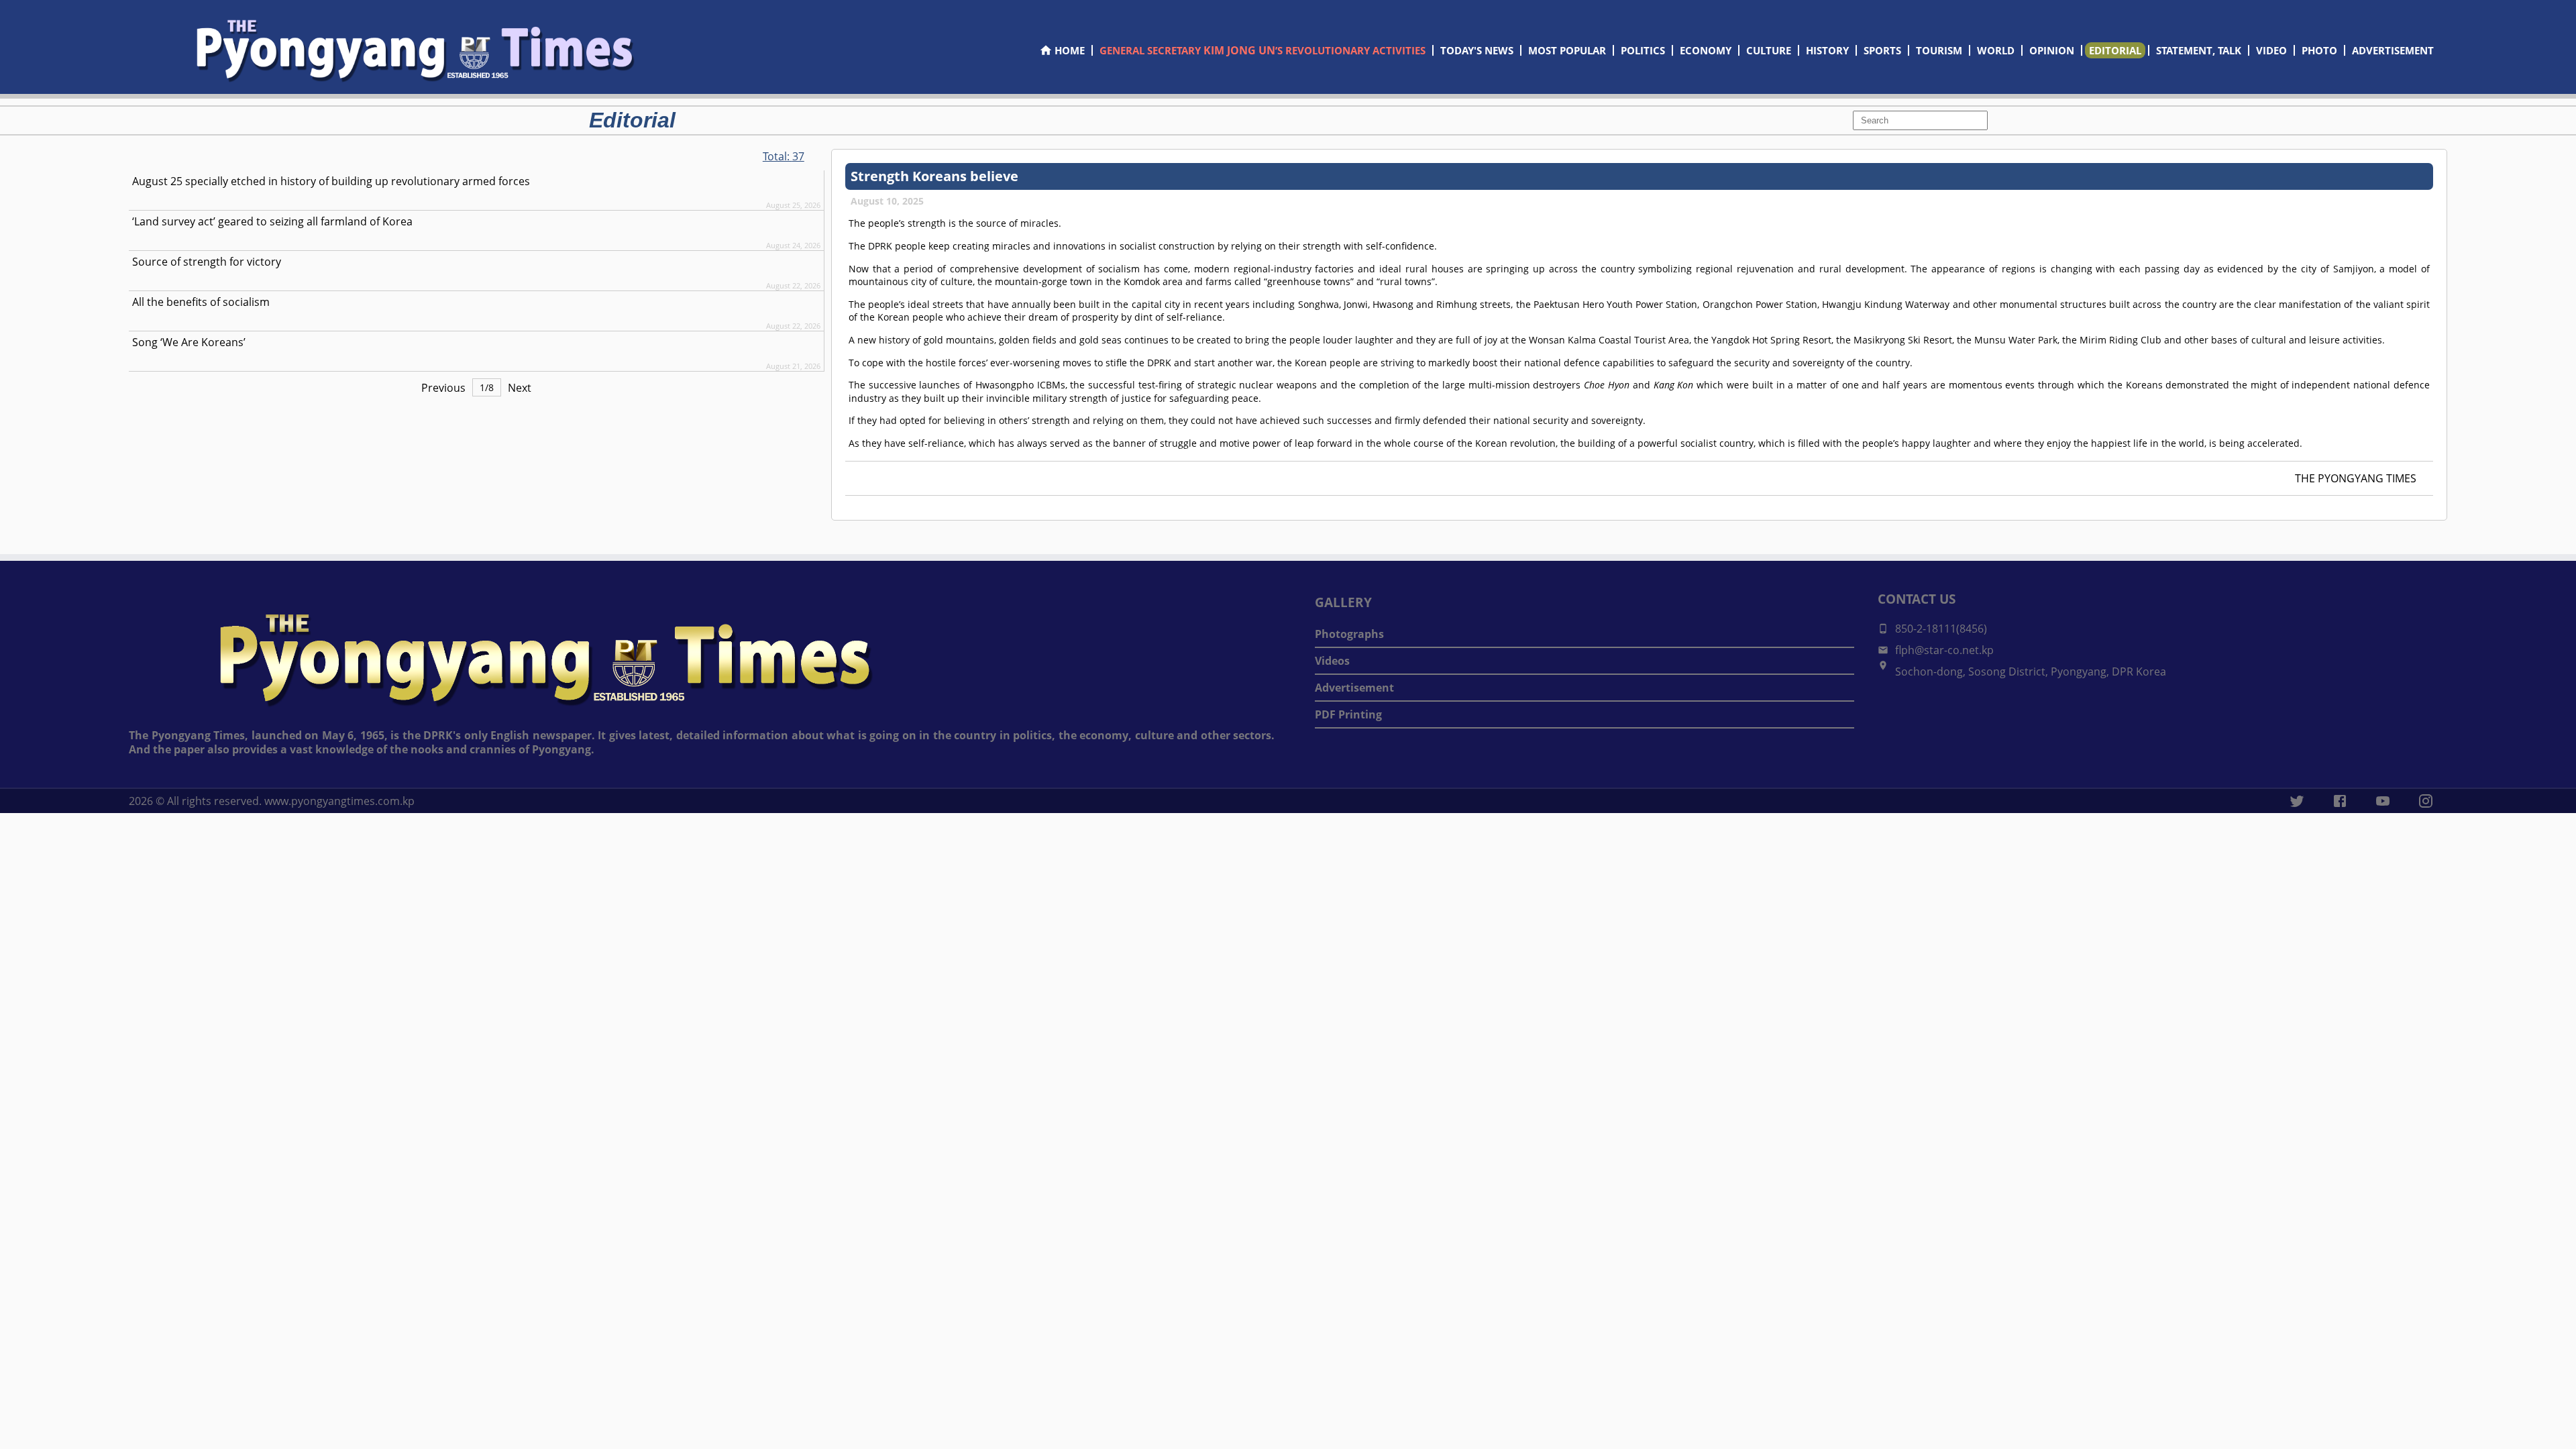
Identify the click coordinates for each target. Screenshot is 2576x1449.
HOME (1070, 50)
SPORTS (1882, 50)
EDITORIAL (2115, 50)
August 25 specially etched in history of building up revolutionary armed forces (331, 181)
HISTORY (1827, 50)
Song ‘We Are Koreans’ (189, 342)
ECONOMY (1706, 50)
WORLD (1996, 50)
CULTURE (1769, 50)
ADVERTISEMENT (2393, 50)
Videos (1332, 661)
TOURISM (1939, 50)
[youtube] (2383, 801)
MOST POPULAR (1567, 50)
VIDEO (2271, 50)
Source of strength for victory (207, 262)
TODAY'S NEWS (1477, 50)
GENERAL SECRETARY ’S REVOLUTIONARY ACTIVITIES (1263, 50)
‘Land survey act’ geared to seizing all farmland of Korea (272, 221)
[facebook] (2340, 801)
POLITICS (1643, 50)
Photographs (1349, 634)
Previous (443, 388)
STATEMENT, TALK (2199, 50)
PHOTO (2319, 50)
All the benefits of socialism (201, 302)
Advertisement (1354, 688)
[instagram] (2426, 801)
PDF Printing (1348, 714)
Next (520, 388)
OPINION (2052, 50)
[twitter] (2297, 801)
